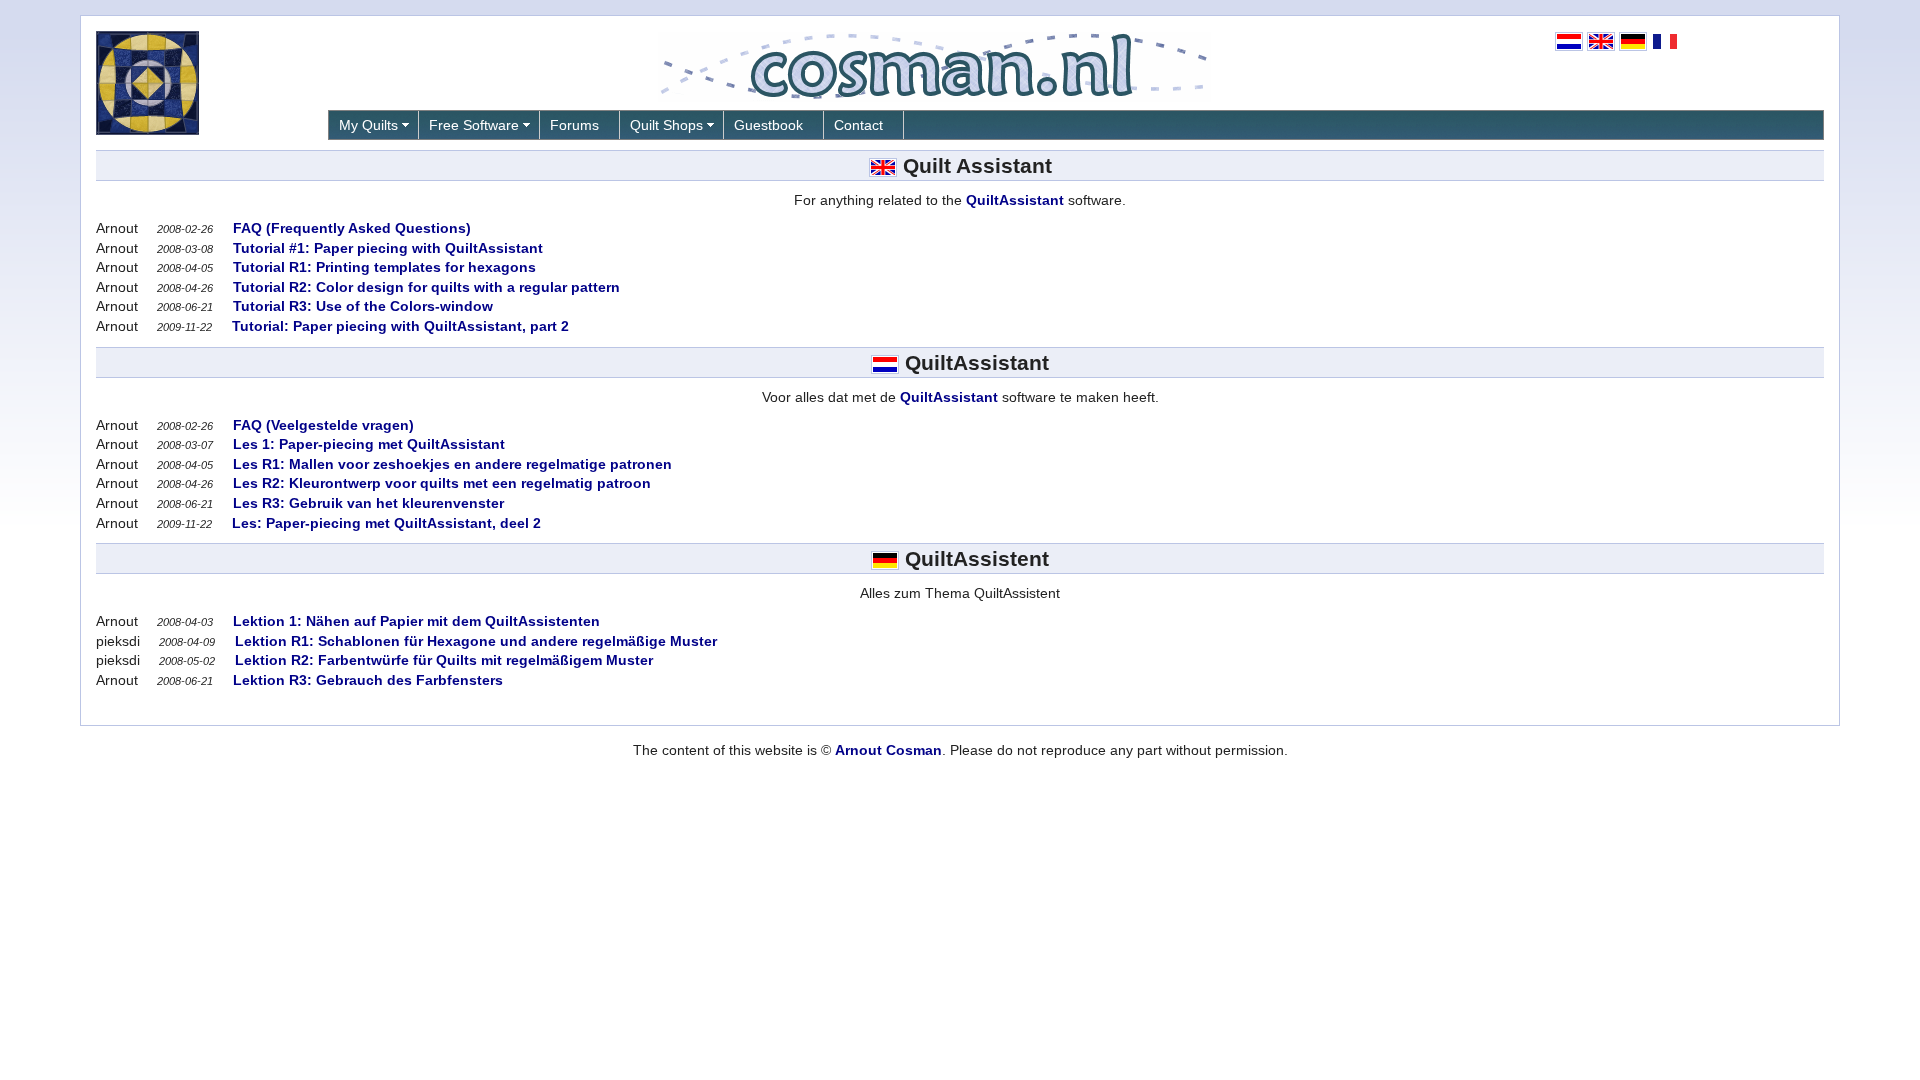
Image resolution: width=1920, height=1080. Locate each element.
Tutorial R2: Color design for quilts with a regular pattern (424, 287)
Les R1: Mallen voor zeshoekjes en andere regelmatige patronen (450, 464)
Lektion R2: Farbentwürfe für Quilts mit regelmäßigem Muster (442, 660)
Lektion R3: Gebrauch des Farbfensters (366, 680)
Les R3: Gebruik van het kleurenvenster (366, 503)
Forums (574, 125)
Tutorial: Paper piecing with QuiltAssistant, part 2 (398, 326)
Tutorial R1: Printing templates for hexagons (382, 267)
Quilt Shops (666, 125)
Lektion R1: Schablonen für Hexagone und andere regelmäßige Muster (474, 641)
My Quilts (368, 125)
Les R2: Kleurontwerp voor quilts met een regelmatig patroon (440, 483)
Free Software (474, 125)
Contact (858, 125)
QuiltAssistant (1015, 200)
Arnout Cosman (888, 750)
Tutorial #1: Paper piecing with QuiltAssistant (386, 248)
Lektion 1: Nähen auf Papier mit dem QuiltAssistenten (414, 621)
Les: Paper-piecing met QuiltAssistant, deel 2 (384, 523)
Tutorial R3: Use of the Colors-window (361, 306)
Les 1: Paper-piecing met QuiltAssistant (367, 444)
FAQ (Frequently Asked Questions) (350, 228)
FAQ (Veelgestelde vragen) (321, 425)
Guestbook (768, 125)
